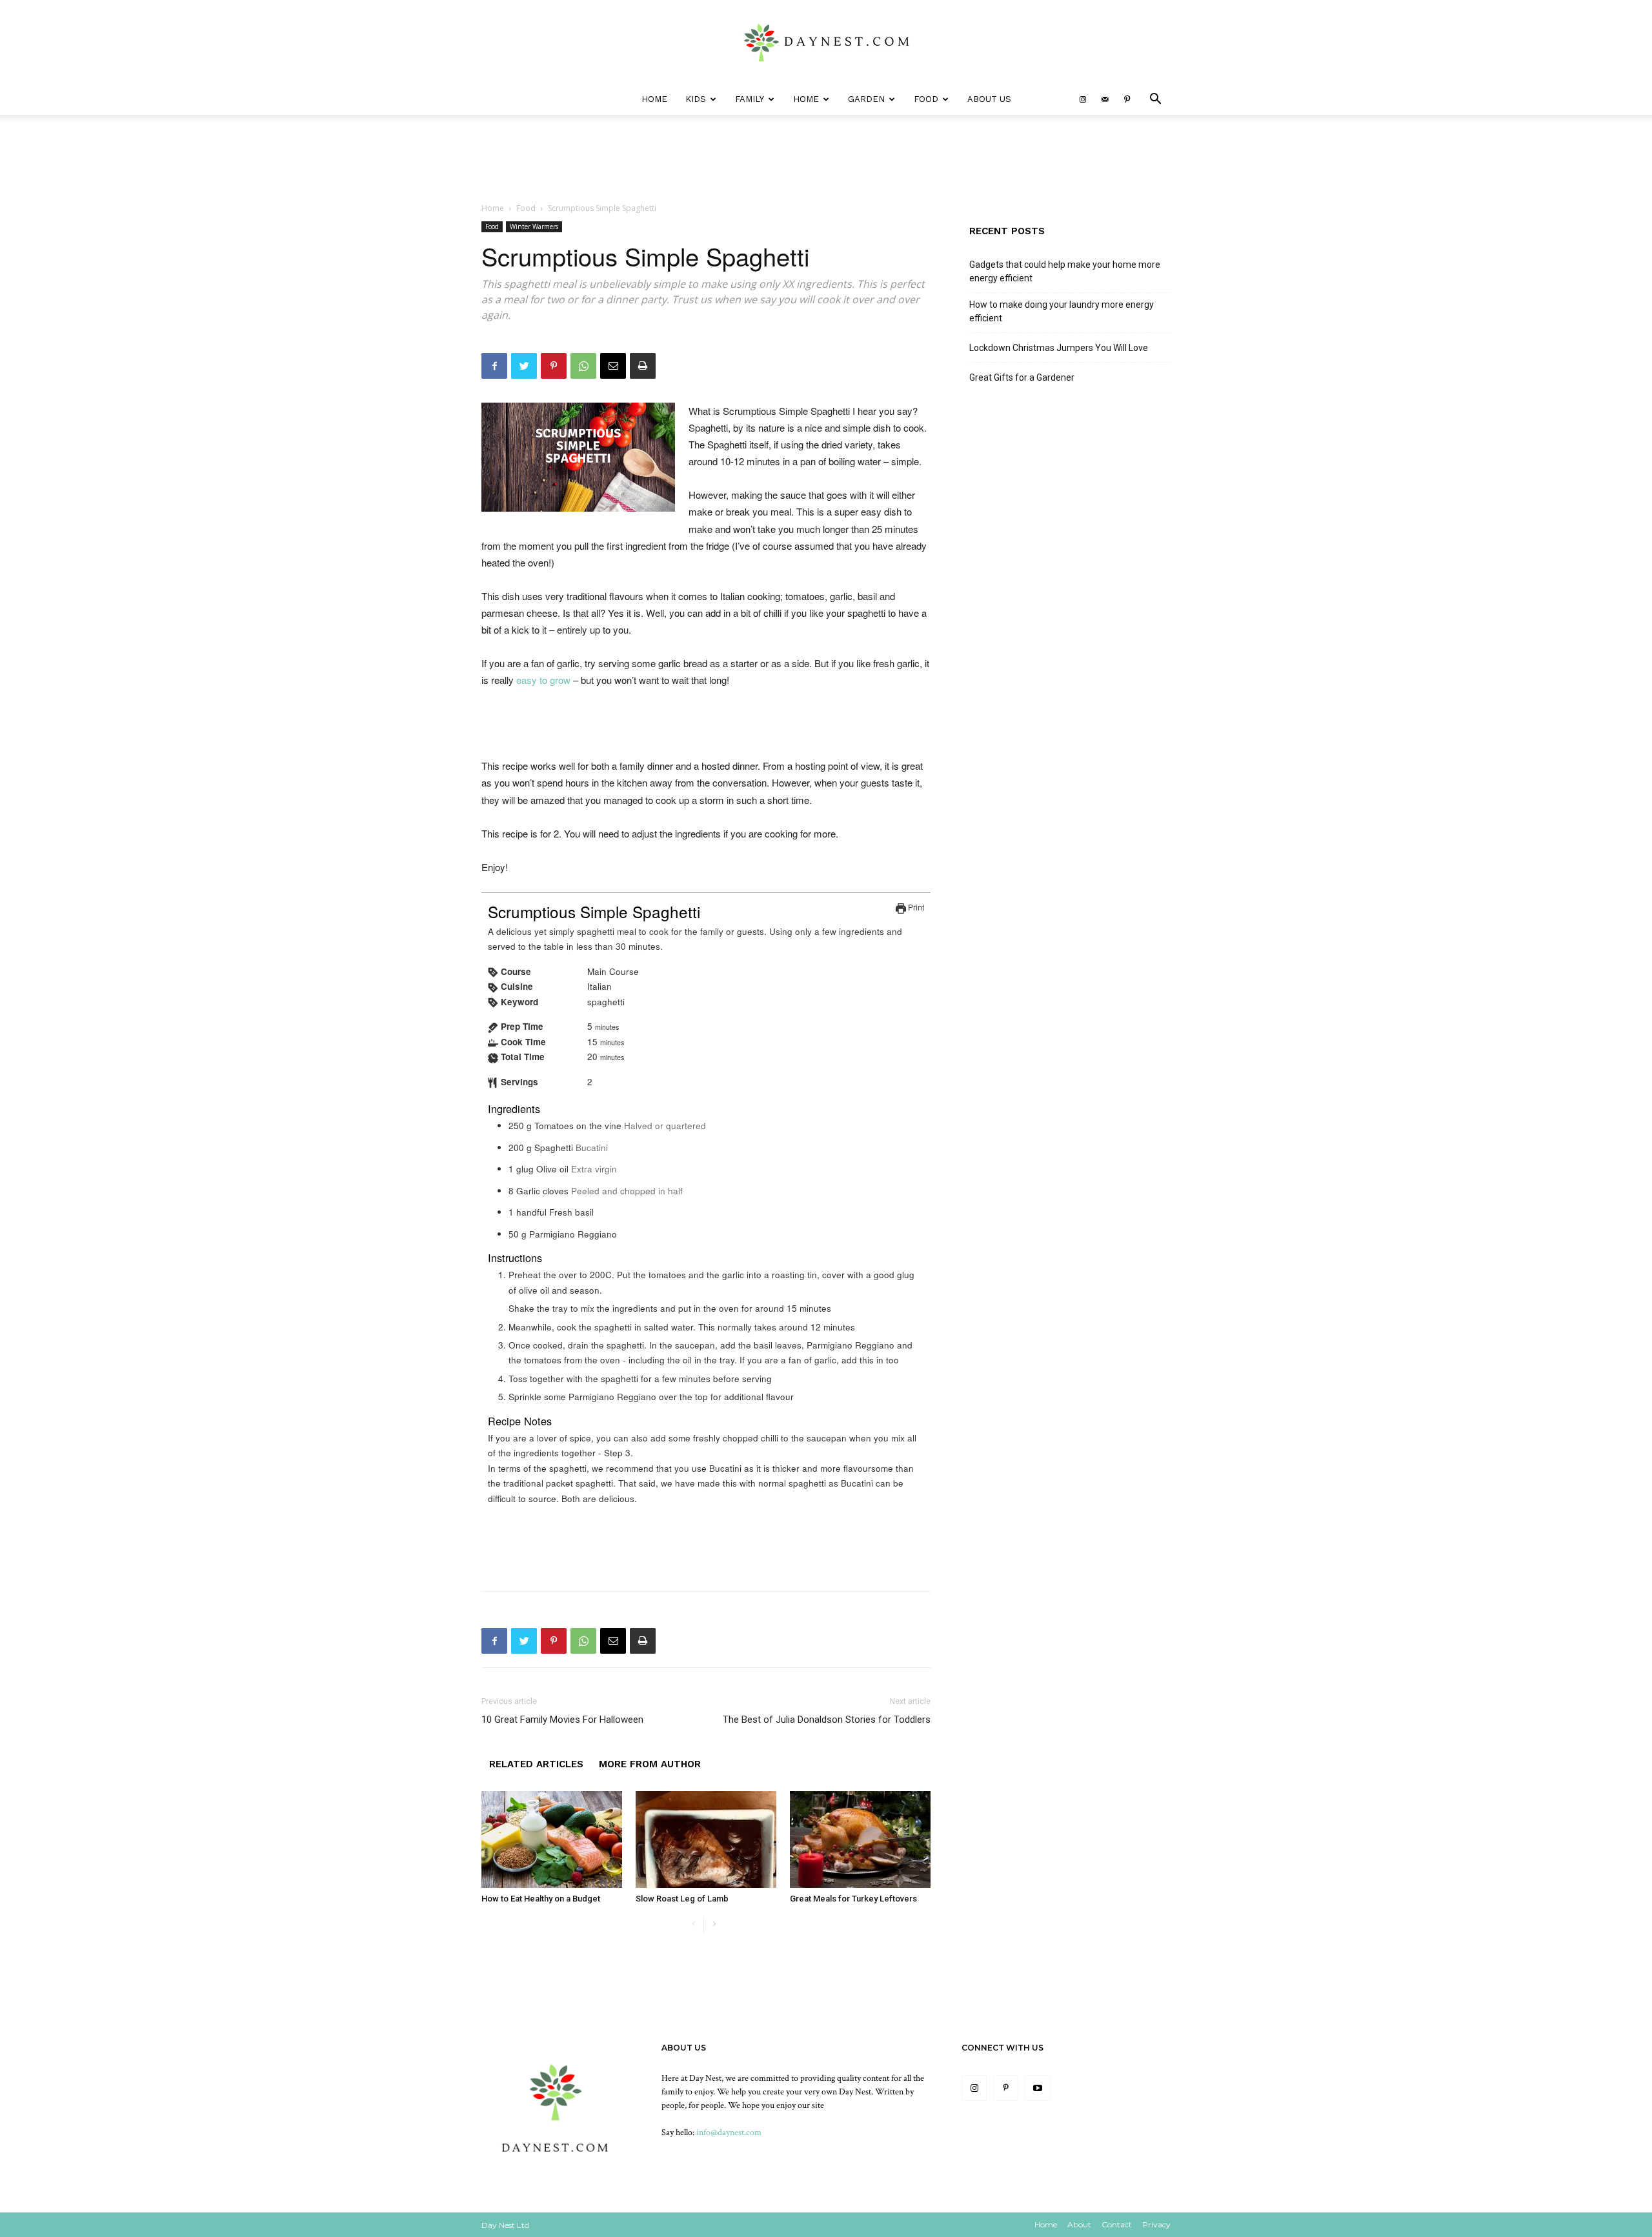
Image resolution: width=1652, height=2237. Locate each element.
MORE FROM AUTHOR (650, 1764)
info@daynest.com (729, 2132)
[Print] (643, 366)
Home (654, 99)
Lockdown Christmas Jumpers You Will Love (1059, 348)
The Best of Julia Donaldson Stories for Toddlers (827, 1720)
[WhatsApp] (583, 366)
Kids (696, 99)
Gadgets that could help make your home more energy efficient (1065, 271)
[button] (1155, 100)
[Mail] (1105, 99)
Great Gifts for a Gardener (1022, 377)
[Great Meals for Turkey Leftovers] (860, 1840)
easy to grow (543, 680)
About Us (989, 99)
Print (915, 907)
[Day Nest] (826, 43)
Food (926, 99)
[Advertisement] (706, 725)
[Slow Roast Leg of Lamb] (706, 1840)
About (1079, 2224)
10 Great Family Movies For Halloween (562, 1720)
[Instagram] (1083, 99)
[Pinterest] (1127, 99)
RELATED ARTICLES (536, 1764)
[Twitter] (524, 366)
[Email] (613, 366)
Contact (1117, 2224)
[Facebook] (494, 366)
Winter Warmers (534, 226)
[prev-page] (693, 1924)
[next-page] (714, 1924)
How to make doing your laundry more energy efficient (1062, 311)
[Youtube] (1037, 2088)
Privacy (1156, 2224)
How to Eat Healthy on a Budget (541, 1899)
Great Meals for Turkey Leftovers (853, 1899)
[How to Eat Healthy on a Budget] (552, 1840)
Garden (866, 99)
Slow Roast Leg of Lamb (682, 1899)
